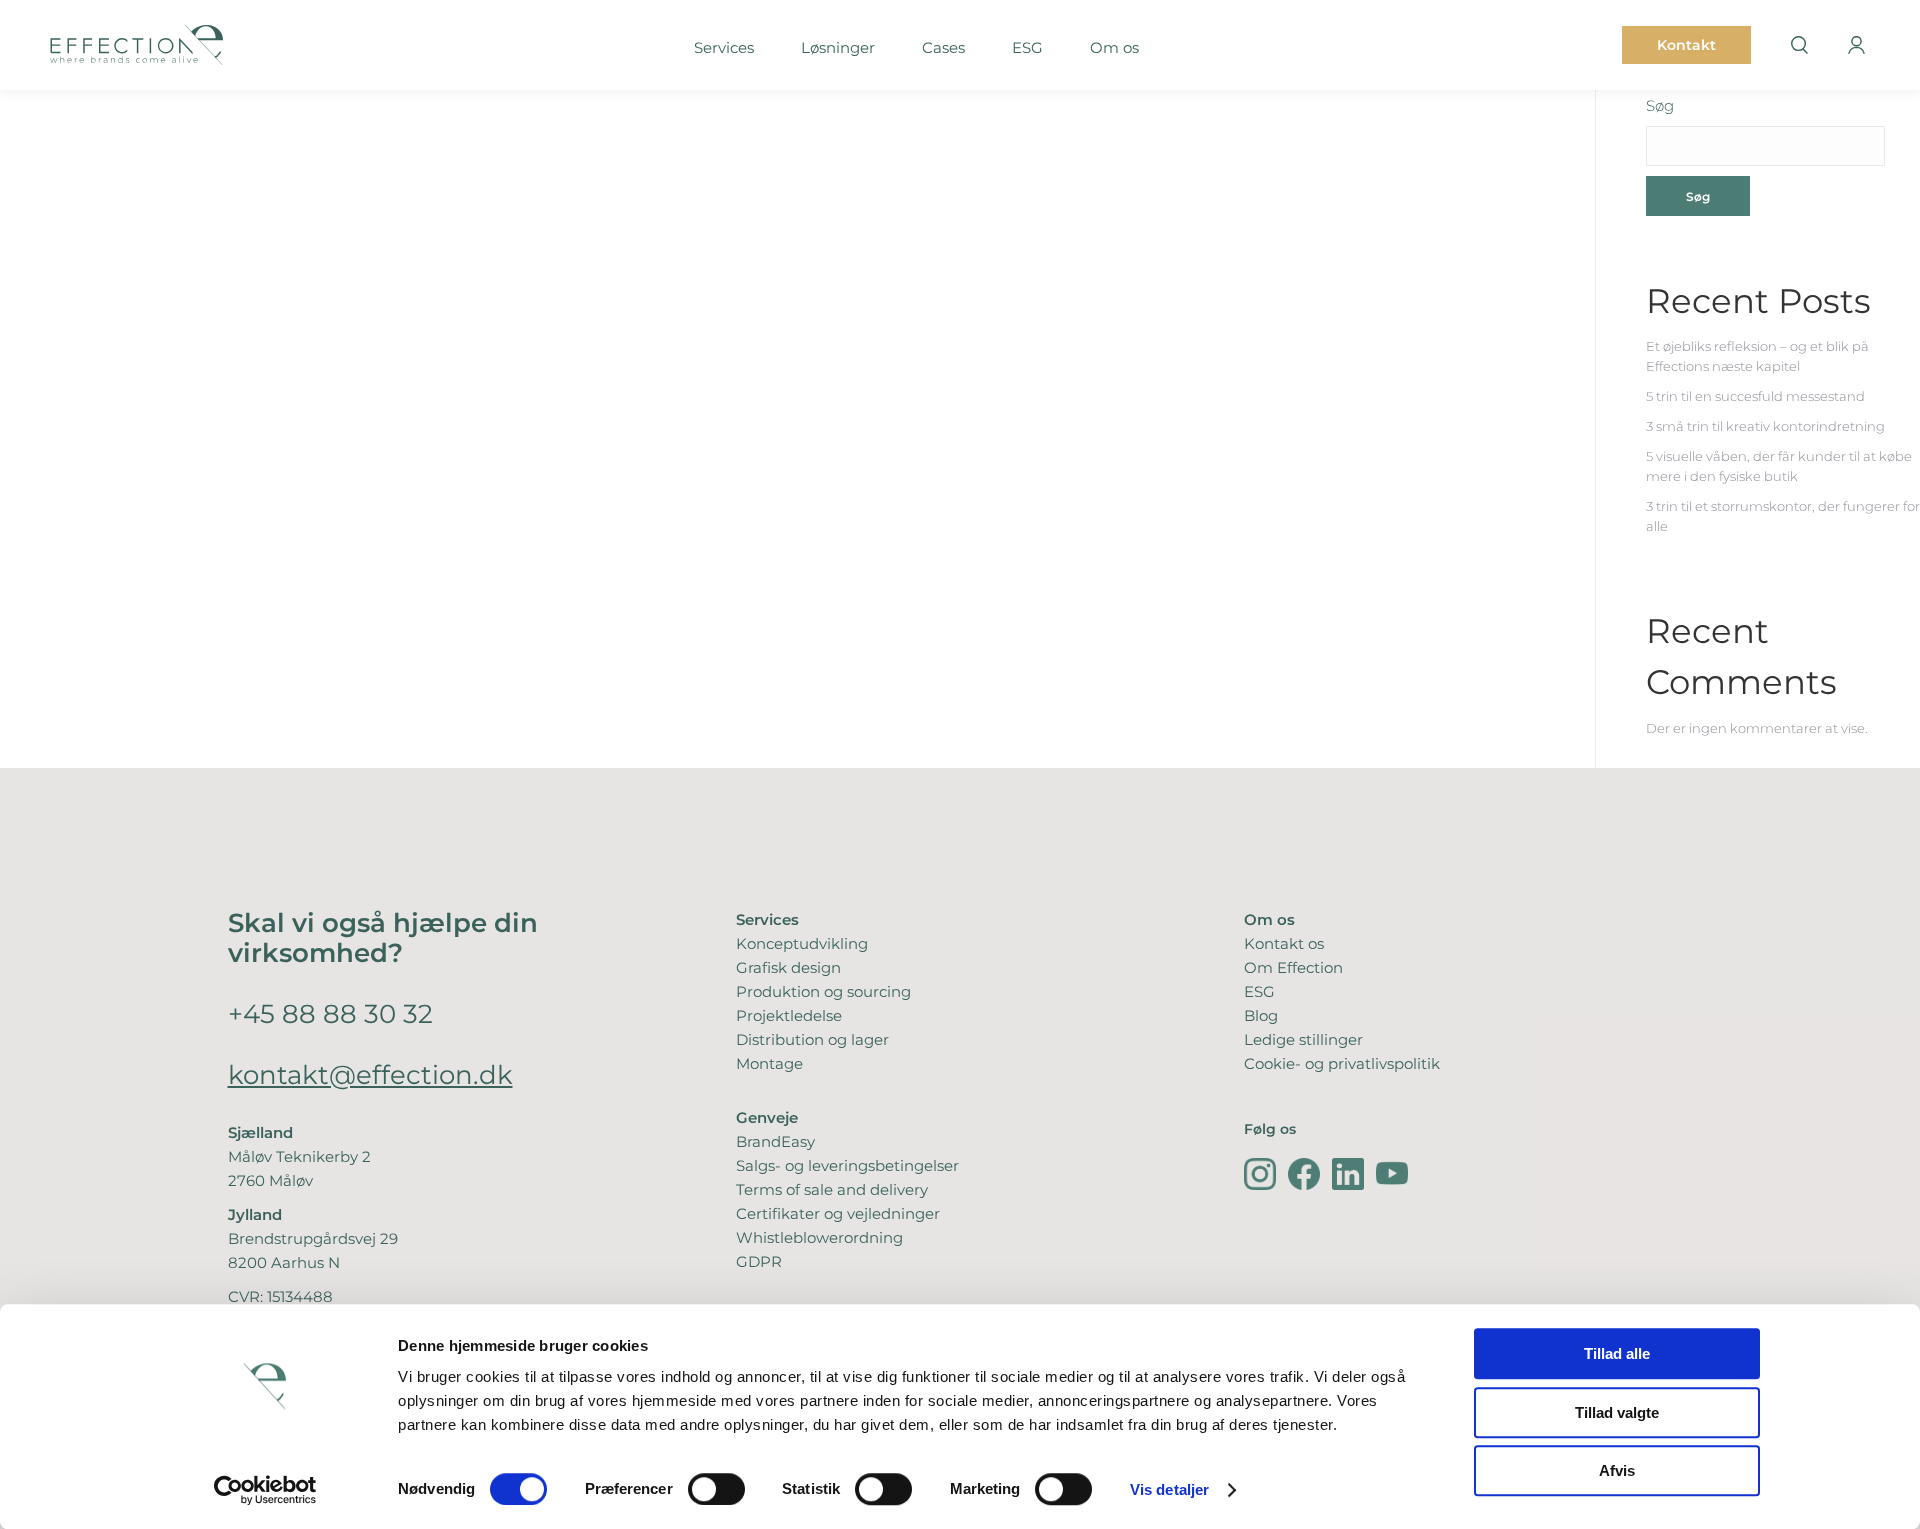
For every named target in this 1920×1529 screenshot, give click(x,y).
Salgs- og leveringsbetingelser (847, 1165)
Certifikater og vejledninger (838, 1213)
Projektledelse (789, 1015)
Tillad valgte (1617, 1412)
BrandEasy (775, 1141)
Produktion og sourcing (823, 991)
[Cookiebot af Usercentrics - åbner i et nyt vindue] (265, 1490)
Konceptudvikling (802, 943)
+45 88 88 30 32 (330, 1013)
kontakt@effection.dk (370, 1074)
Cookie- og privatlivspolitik (1342, 1063)
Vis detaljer (1169, 1489)
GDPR (759, 1261)
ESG (1259, 991)
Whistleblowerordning (819, 1237)
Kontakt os (1284, 943)
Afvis (1617, 1470)
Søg (1660, 105)
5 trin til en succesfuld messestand (1755, 396)
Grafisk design (788, 967)
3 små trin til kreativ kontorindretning (1765, 426)
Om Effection (1293, 967)
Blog (1261, 1015)
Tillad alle (1617, 1353)
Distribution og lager (812, 1039)
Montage (769, 1063)
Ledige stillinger (1303, 1039)
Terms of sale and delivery (832, 1189)
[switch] (716, 1489)
